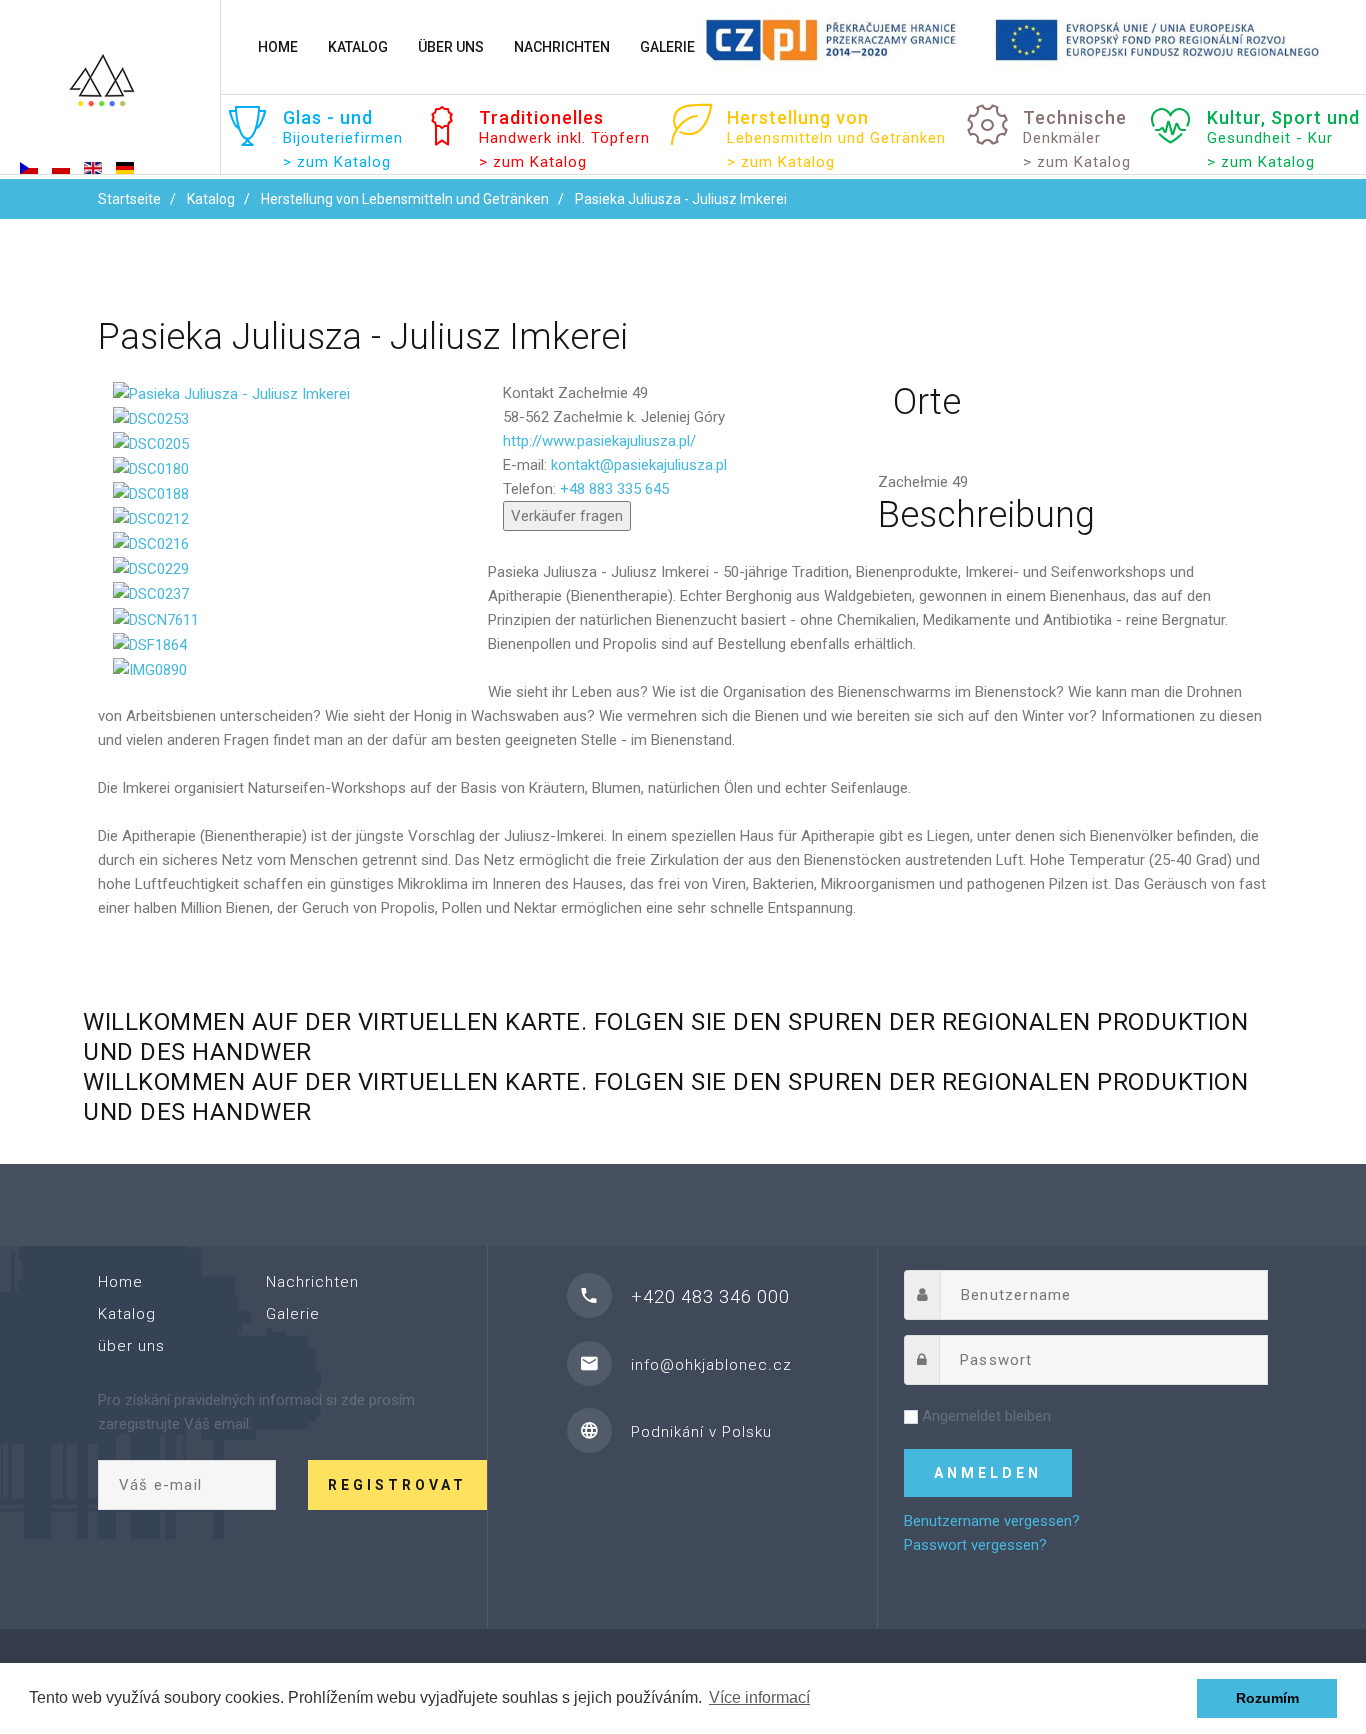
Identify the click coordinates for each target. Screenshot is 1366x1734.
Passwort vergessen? (975, 1545)
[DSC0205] (151, 443)
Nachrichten (562, 47)
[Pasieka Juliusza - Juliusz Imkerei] (231, 393)
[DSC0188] (151, 493)
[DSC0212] (151, 518)
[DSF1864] (150, 644)
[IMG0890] (150, 669)
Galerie (667, 47)
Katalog (358, 47)
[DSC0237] (151, 593)
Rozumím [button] (1267, 1698)
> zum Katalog (533, 162)
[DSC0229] (151, 568)
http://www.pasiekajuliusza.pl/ (599, 441)
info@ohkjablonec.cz (711, 1365)
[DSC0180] (151, 468)
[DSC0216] (151, 543)
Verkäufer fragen (567, 516)
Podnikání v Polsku (701, 1432)
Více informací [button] (759, 1697)
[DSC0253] (151, 418)
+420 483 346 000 (710, 1296)
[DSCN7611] (156, 618)
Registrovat (397, 1485)
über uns (451, 47)
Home (278, 47)
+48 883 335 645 (614, 489)
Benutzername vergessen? (992, 1521)
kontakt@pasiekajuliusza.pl (639, 465)
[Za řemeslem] (110, 89)
